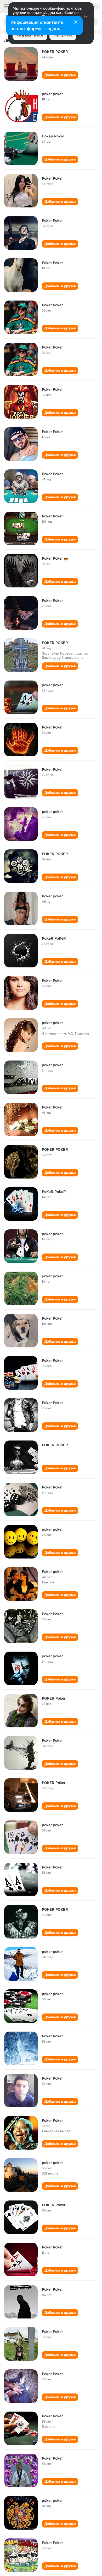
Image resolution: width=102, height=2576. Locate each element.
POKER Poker (54, 1698)
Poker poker (52, 896)
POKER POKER (55, 52)
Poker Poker (52, 178)
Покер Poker (53, 136)
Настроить (63, 35)
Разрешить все (30, 35)
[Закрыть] (76, 23)
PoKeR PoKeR (54, 938)
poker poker (52, 94)
